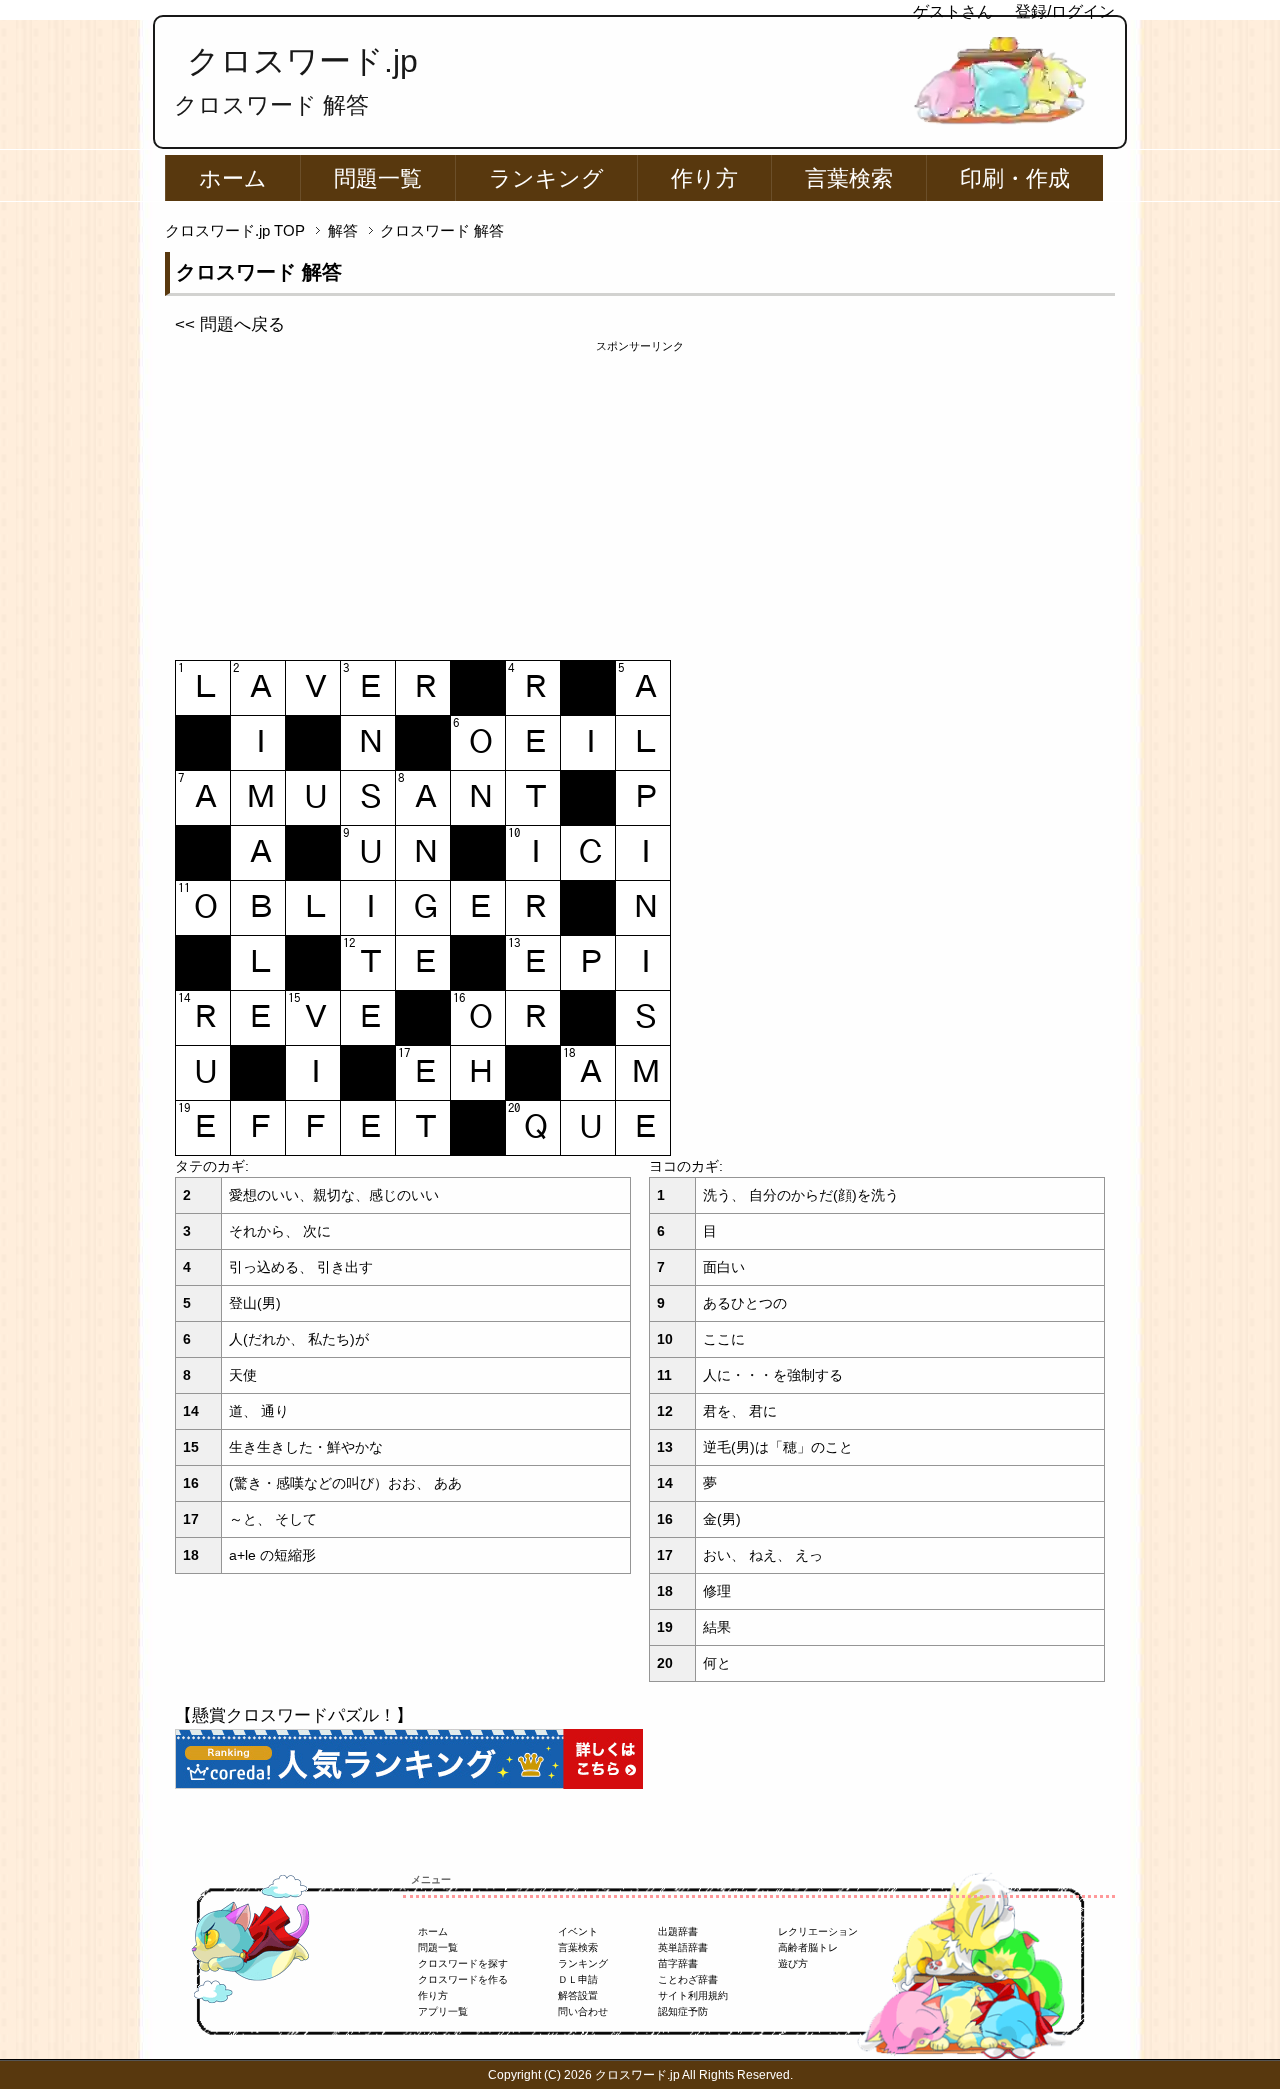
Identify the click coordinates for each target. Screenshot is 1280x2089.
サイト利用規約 (693, 1995)
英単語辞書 (683, 1947)
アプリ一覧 (443, 2011)
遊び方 (793, 1963)
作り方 (704, 178)
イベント (578, 1931)
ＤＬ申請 (578, 1979)
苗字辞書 (678, 1963)
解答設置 (578, 1995)
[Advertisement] (640, 495)
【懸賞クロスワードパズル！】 (294, 1715)
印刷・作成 (1015, 178)
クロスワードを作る (463, 1979)
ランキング (546, 178)
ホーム (233, 178)
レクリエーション (818, 1931)
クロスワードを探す (463, 1963)
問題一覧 (378, 178)
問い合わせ (583, 2011)
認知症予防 (683, 2011)
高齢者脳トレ (808, 1947)
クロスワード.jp (302, 61)
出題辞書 (678, 1931)
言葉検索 (849, 178)
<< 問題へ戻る (230, 324)
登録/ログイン (1065, 11)
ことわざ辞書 (688, 1979)
